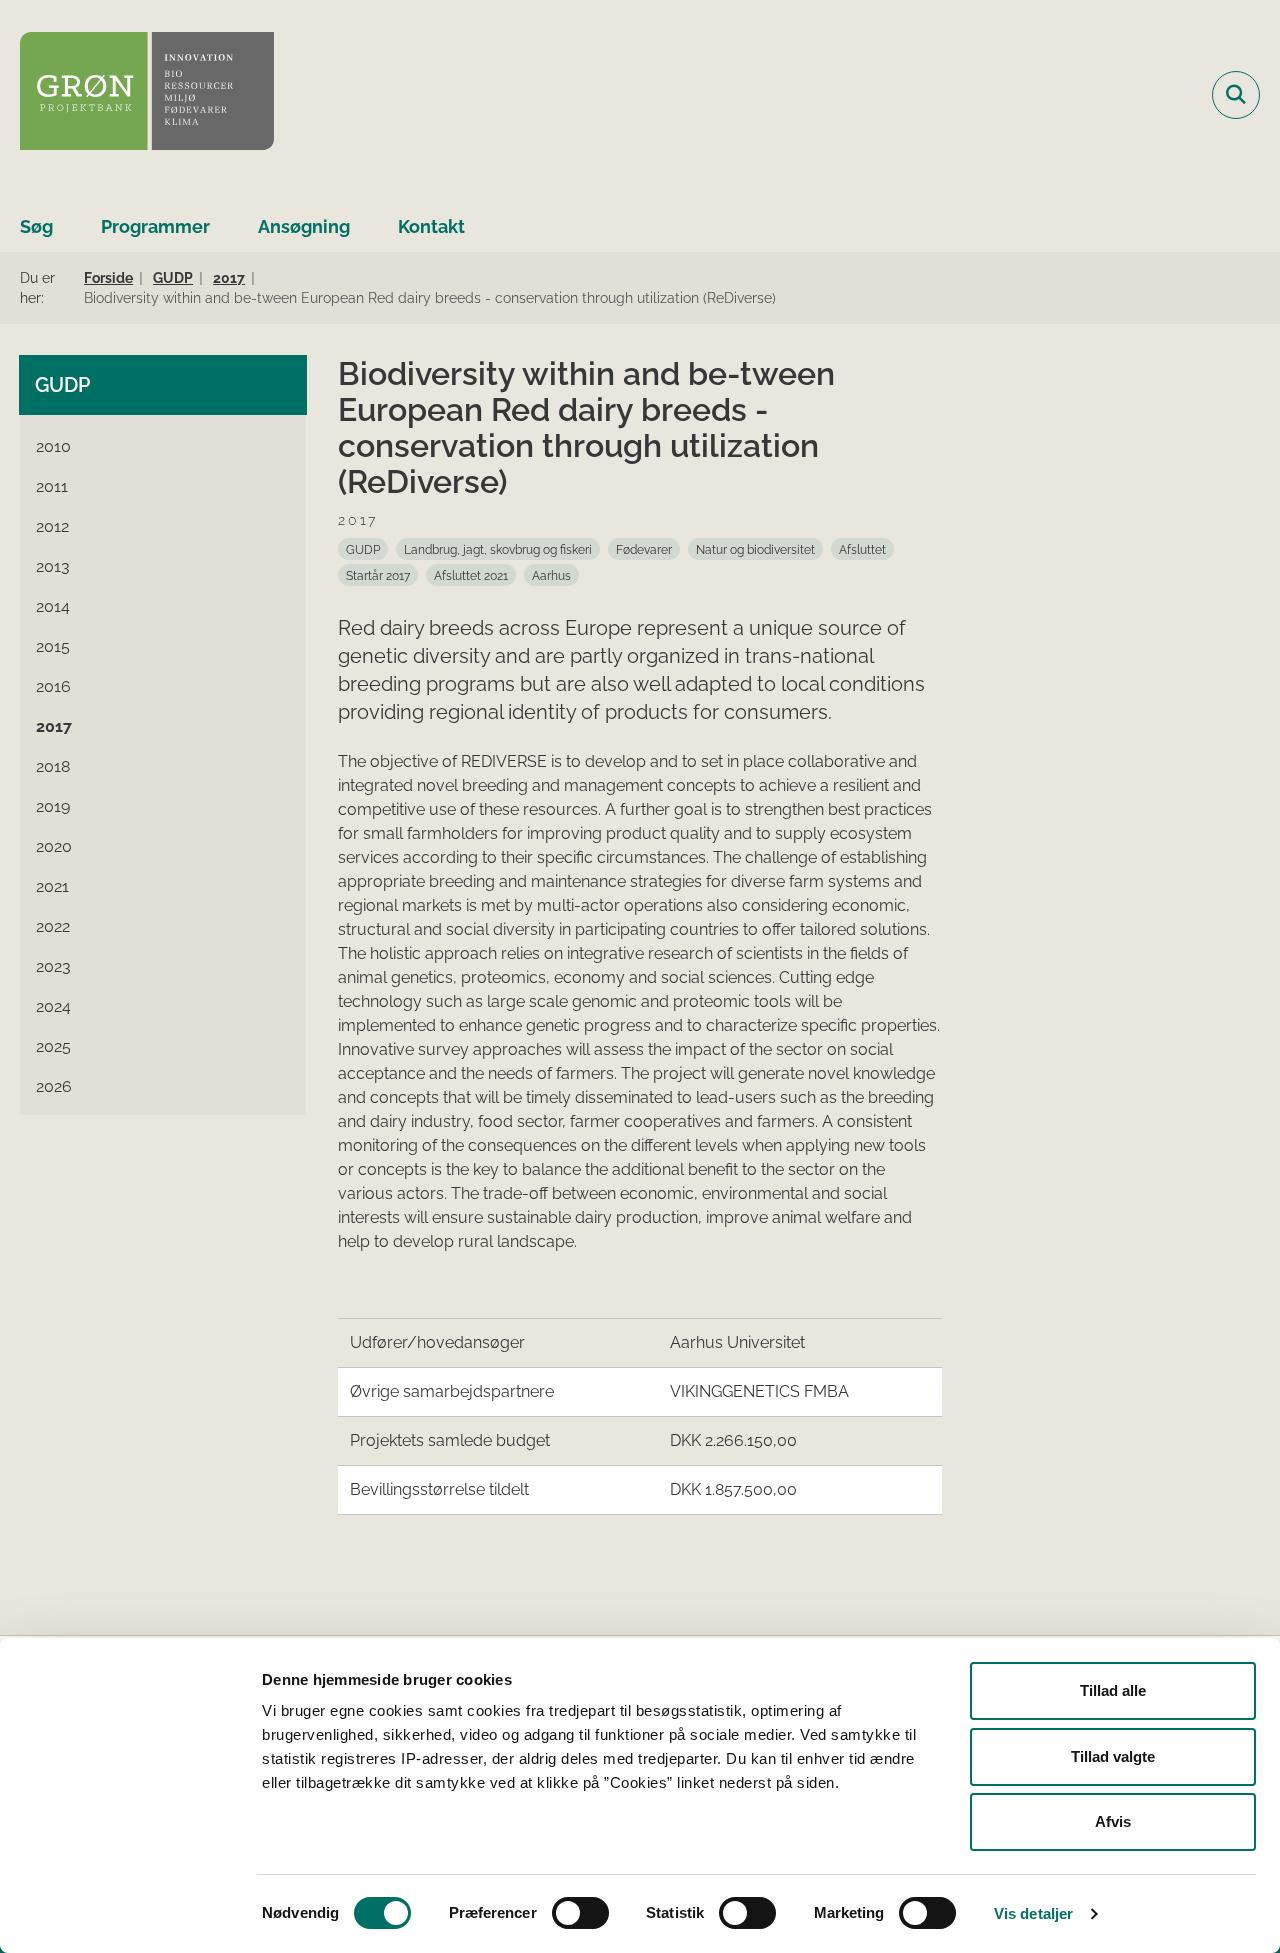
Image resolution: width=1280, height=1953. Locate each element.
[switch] (580, 1913)
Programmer (155, 226)
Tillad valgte (1113, 1756)
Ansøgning (304, 226)
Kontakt (431, 226)
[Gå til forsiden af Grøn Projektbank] (147, 94)
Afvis (1113, 1821)
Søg (36, 226)
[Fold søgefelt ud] (1236, 95)
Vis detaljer (1033, 1913)
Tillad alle (1113, 1690)
